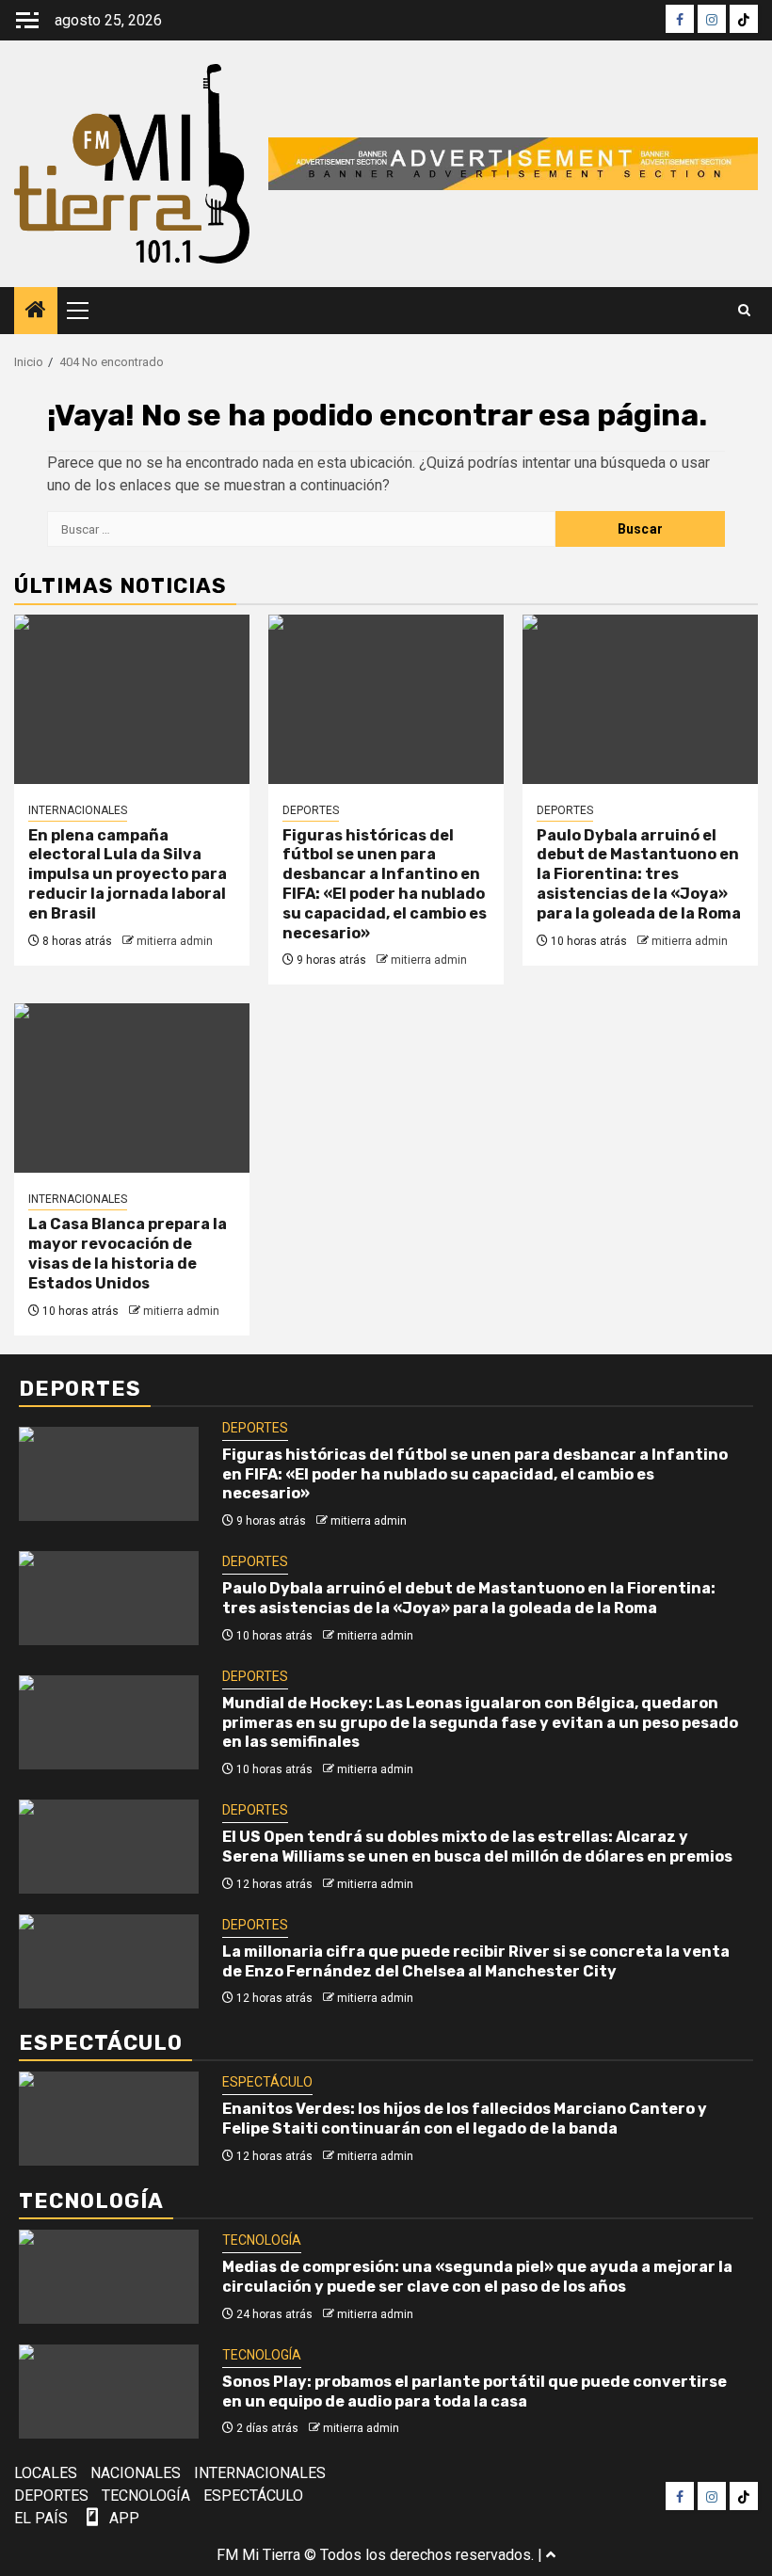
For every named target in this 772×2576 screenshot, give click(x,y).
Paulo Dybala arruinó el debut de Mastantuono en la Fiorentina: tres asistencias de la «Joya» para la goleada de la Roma (639, 874)
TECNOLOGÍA (262, 2240)
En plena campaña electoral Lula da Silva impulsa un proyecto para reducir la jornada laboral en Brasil (128, 874)
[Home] (36, 312)
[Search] (744, 311)
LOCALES (46, 2473)
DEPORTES (311, 810)
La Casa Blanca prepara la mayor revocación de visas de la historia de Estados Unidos (128, 1253)
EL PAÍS (41, 2518)
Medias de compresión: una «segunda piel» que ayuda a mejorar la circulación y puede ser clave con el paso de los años (477, 2277)
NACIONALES (136, 2473)
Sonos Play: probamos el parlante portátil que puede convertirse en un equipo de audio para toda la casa (474, 2392)
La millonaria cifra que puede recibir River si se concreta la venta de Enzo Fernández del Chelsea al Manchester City (476, 1961)
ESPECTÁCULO (267, 2082)
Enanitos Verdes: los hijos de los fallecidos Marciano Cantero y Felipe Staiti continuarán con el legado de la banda (465, 2119)
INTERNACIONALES (78, 810)
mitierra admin (175, 941)
